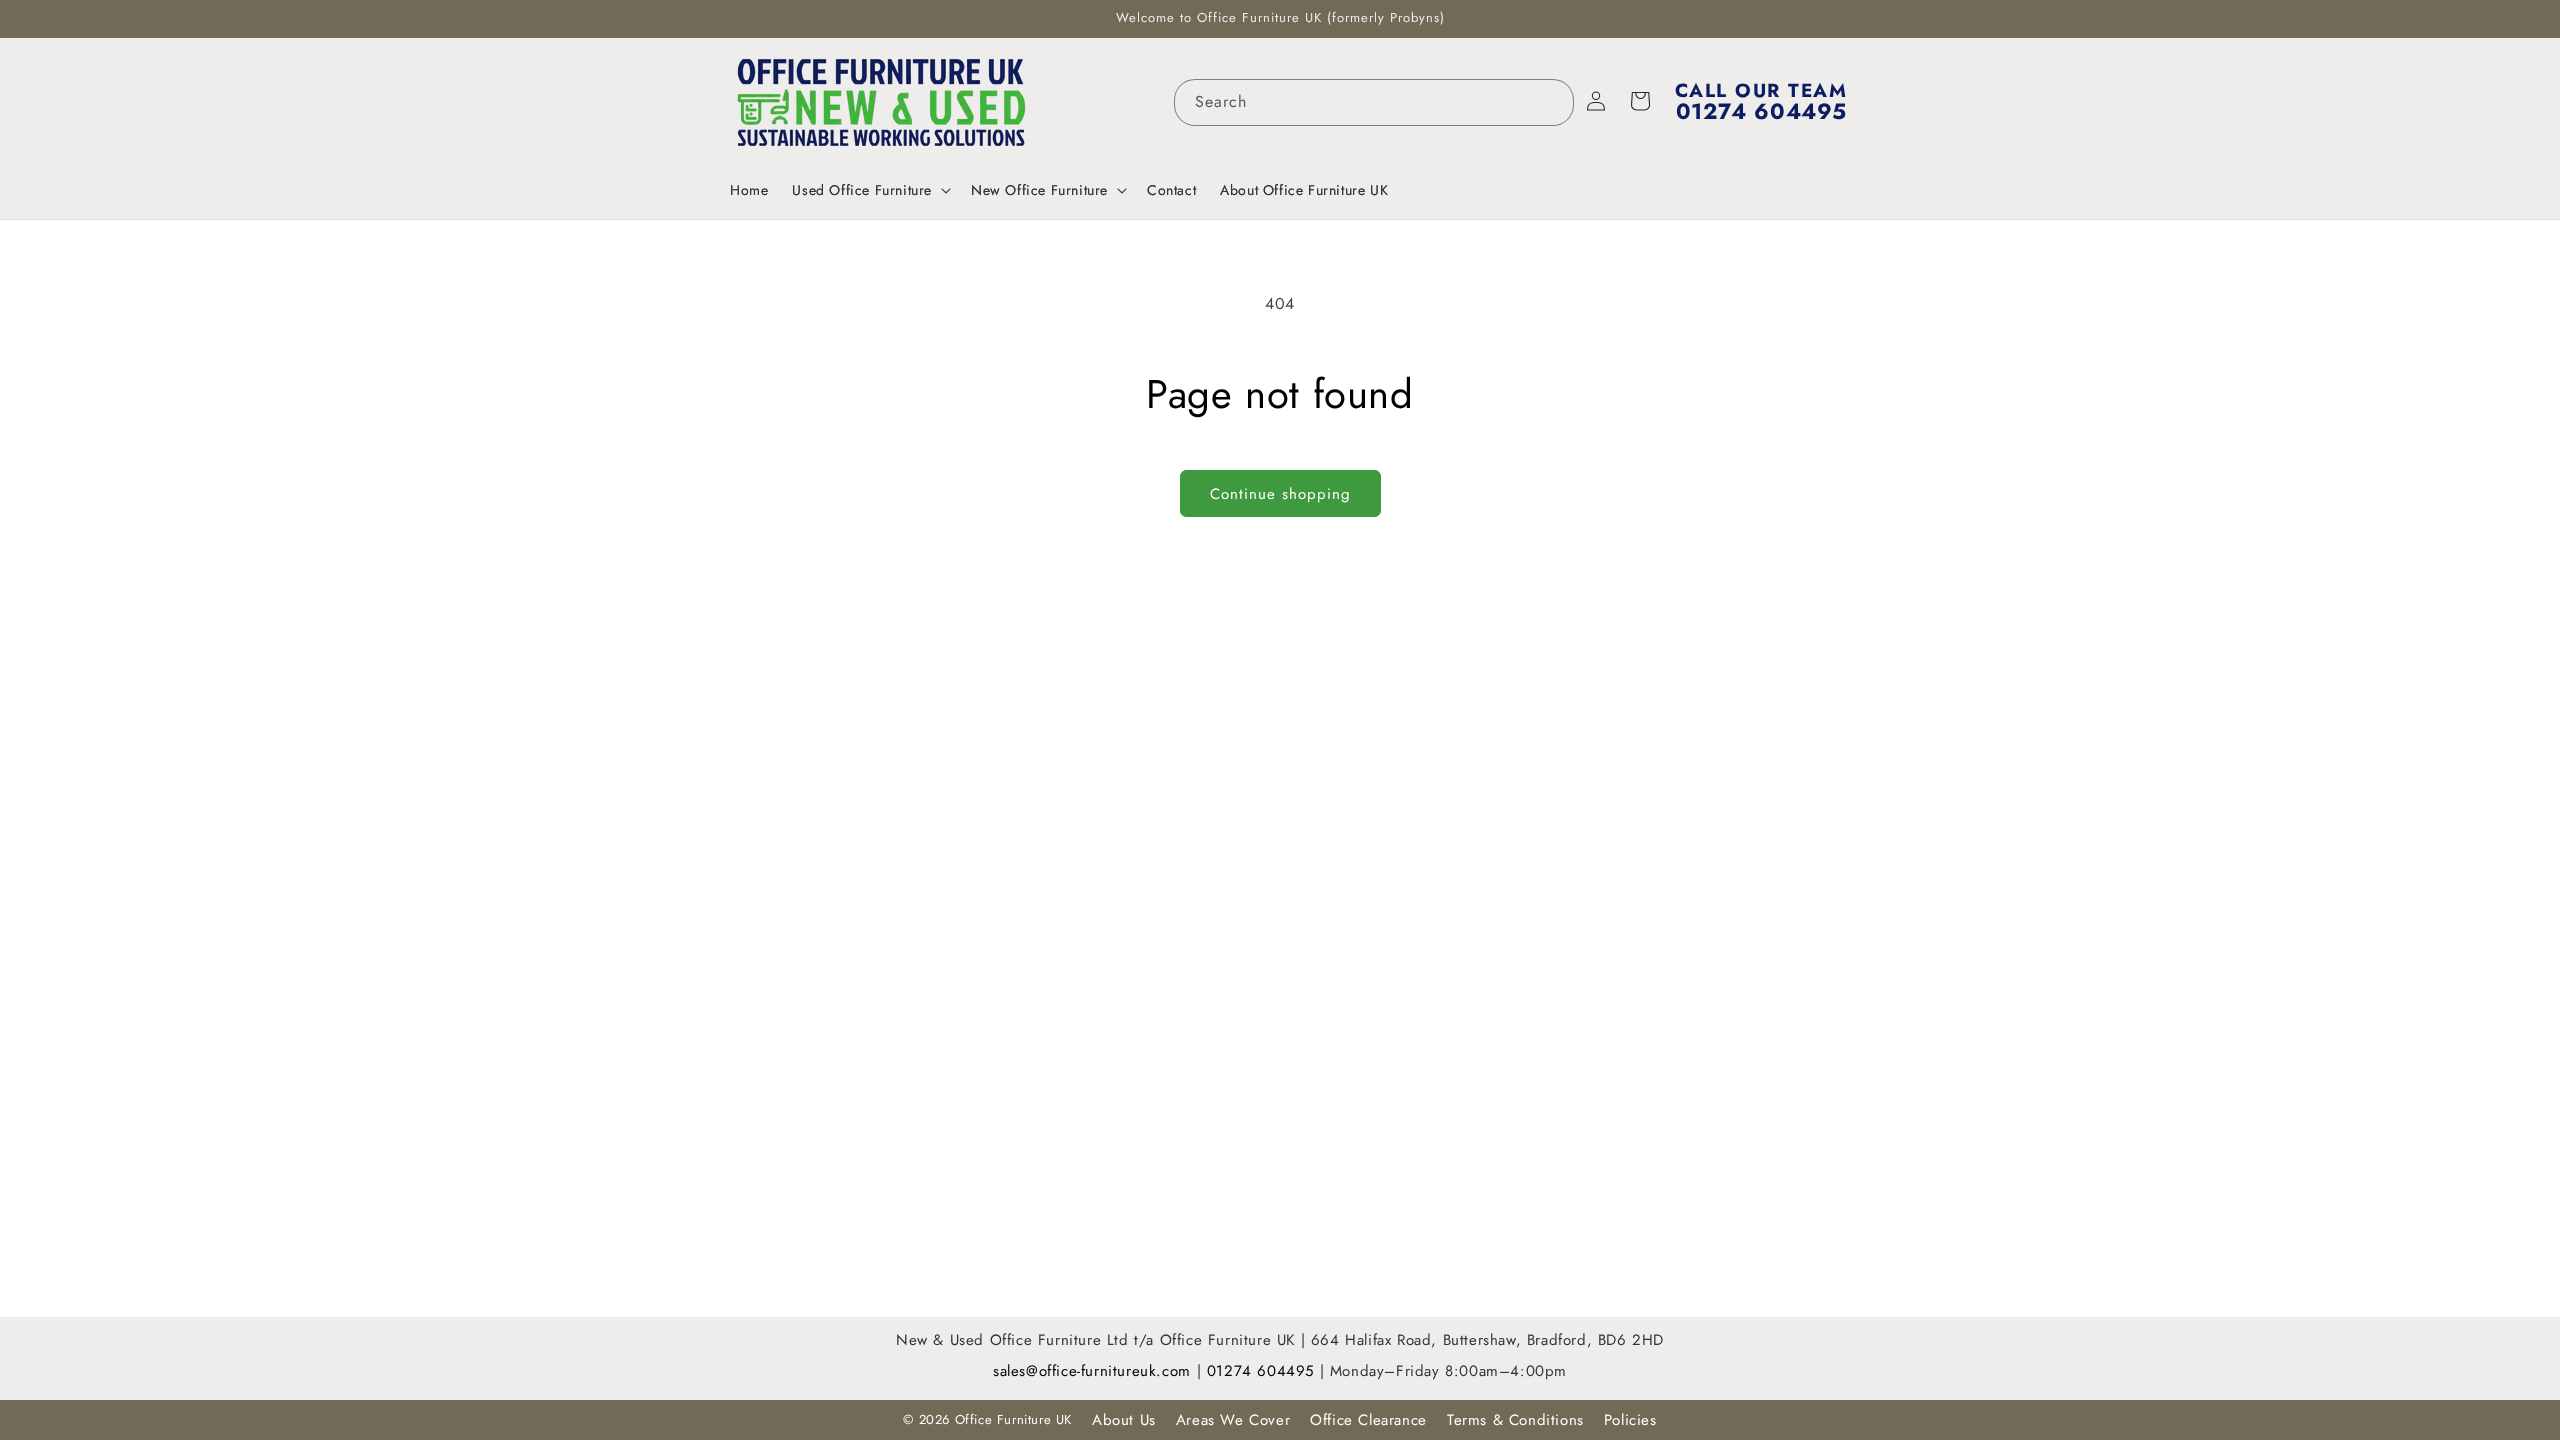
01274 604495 (1263, 1371)
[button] (869, 190)
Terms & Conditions (1515, 1420)
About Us (1124, 1420)
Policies (1630, 1420)
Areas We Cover (1233, 1420)
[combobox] (1374, 102)
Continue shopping (1280, 494)
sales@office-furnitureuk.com (1092, 1371)
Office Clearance (1368, 1420)
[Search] (1551, 102)
